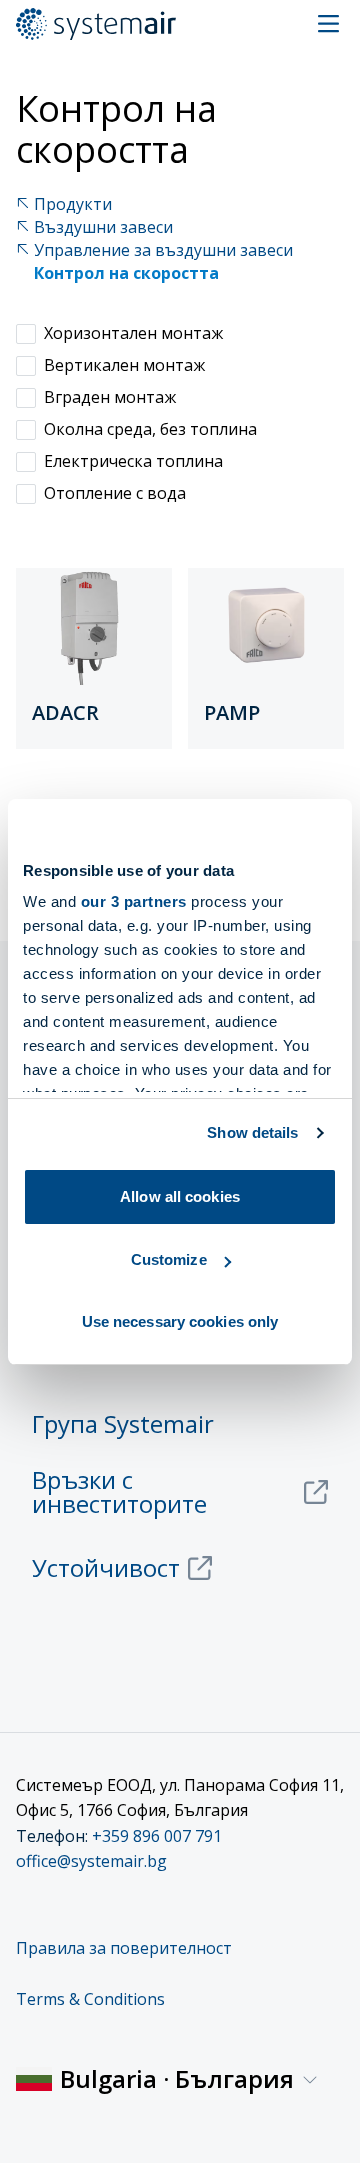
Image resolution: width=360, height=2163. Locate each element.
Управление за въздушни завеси (163, 250)
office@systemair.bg (91, 1861)
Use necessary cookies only (180, 1321)
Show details (252, 1132)
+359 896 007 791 (157, 1836)
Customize (169, 1259)
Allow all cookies (180, 1196)
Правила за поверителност (124, 1948)
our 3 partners (134, 901)
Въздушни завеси (103, 227)
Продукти (73, 204)
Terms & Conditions (90, 1999)
